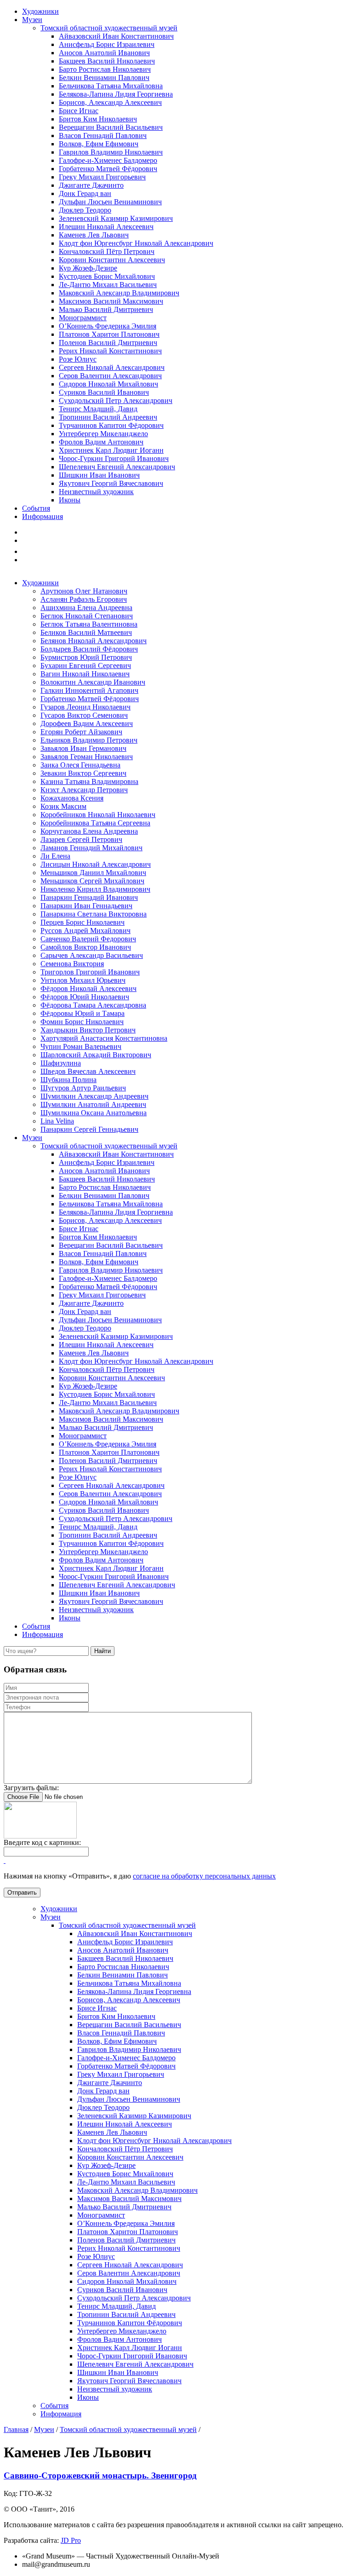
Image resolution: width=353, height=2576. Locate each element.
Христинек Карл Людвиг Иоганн (111, 450)
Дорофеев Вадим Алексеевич (87, 723)
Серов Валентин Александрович (110, 376)
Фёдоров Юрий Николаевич (85, 997)
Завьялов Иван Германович (83, 748)
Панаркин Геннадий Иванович (89, 897)
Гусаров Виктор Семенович (84, 715)
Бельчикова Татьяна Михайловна (111, 86)
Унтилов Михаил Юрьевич (83, 980)
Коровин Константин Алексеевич (112, 260)
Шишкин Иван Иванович (99, 475)
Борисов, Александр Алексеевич (110, 102)
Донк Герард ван (85, 193)
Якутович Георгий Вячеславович (111, 483)
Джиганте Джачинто (91, 185)
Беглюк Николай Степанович (87, 616)
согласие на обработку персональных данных (204, 1876)
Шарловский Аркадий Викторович (96, 1055)
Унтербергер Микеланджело (103, 434)
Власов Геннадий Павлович (103, 135)
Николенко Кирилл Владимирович (95, 889)
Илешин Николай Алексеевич (106, 227)
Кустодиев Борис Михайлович (107, 276)
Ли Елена (55, 856)
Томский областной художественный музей (109, 28)
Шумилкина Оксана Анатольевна (94, 1113)
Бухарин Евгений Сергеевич (86, 666)
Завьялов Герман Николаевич (87, 757)
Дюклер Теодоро (85, 210)
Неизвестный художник (96, 492)
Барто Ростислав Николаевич (105, 69)
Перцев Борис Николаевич (83, 922)
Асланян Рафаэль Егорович (84, 599)
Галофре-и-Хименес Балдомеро (108, 160)
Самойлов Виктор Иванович (86, 947)
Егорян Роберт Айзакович (81, 732)
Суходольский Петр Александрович (116, 401)
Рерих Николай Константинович (110, 351)
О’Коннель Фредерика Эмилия (108, 326)
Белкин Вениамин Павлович (104, 78)
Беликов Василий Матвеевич (86, 632)
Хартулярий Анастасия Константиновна (104, 1038)
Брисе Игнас (79, 111)
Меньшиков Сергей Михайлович (92, 881)
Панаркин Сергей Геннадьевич (89, 1129)
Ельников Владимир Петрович (89, 740)
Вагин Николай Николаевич (85, 674)
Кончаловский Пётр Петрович (107, 251)
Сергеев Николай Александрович (112, 367)
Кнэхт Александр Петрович (84, 790)
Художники (40, 11)
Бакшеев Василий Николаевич (107, 61)
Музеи (32, 20)
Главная (16, 2429)
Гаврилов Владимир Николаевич (111, 152)
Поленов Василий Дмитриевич (108, 343)
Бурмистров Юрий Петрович (86, 657)
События (36, 508)
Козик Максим (63, 806)
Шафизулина (61, 1063)
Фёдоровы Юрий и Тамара (83, 1013)
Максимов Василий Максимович (111, 301)
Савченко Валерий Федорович (88, 939)
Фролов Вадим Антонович (101, 442)
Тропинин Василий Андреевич (108, 417)
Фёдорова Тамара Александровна (93, 1005)
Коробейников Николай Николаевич (98, 815)
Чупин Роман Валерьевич (81, 1046)
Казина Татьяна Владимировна (89, 781)
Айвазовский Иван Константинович (116, 36)
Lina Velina (57, 1121)
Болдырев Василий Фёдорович (89, 649)
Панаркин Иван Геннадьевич (86, 906)
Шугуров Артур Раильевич (83, 1088)
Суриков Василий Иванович (104, 392)
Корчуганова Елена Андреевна (89, 831)
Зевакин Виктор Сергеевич (83, 773)
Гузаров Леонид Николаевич (85, 707)
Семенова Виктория (72, 964)
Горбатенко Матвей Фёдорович (108, 169)
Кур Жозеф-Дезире (88, 268)
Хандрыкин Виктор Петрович (88, 1030)
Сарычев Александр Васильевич (92, 955)
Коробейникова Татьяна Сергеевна (95, 823)
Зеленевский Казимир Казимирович (116, 218)
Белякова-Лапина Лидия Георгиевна (116, 94)
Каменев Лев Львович (94, 235)
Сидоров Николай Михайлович (108, 384)
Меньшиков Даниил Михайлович (93, 873)
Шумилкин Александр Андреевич (94, 1096)
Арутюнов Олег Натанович (84, 591)
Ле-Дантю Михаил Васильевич (108, 285)
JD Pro (71, 2540)
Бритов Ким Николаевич (98, 119)
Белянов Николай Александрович (94, 641)
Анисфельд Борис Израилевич (107, 44)
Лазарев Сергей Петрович (81, 839)
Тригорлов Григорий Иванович (90, 972)
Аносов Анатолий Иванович (104, 53)
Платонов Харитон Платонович (109, 334)
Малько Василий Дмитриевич (106, 309)
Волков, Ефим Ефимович (99, 144)
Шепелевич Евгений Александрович (117, 467)
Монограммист (83, 318)
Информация (43, 516)
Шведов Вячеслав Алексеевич (88, 1071)
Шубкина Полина (68, 1080)
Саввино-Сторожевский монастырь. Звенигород (100, 2475)
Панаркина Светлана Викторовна (94, 914)
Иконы (70, 500)
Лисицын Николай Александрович (96, 864)
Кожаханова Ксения (72, 798)
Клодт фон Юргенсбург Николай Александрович (136, 243)
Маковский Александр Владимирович (119, 293)
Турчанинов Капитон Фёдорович (111, 425)
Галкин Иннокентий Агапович (89, 690)
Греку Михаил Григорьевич (102, 177)
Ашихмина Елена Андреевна (86, 608)
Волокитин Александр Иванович (93, 682)
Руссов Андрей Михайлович (85, 931)
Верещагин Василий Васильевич (111, 127)
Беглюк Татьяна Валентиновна (89, 624)
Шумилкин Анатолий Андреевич (93, 1104)
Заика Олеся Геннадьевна (80, 765)
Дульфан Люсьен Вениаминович (110, 202)
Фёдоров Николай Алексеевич (88, 988)
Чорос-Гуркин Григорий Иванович (114, 458)
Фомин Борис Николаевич (82, 1022)
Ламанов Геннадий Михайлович (91, 848)
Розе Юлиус (78, 359)
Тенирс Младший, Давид (98, 409)
